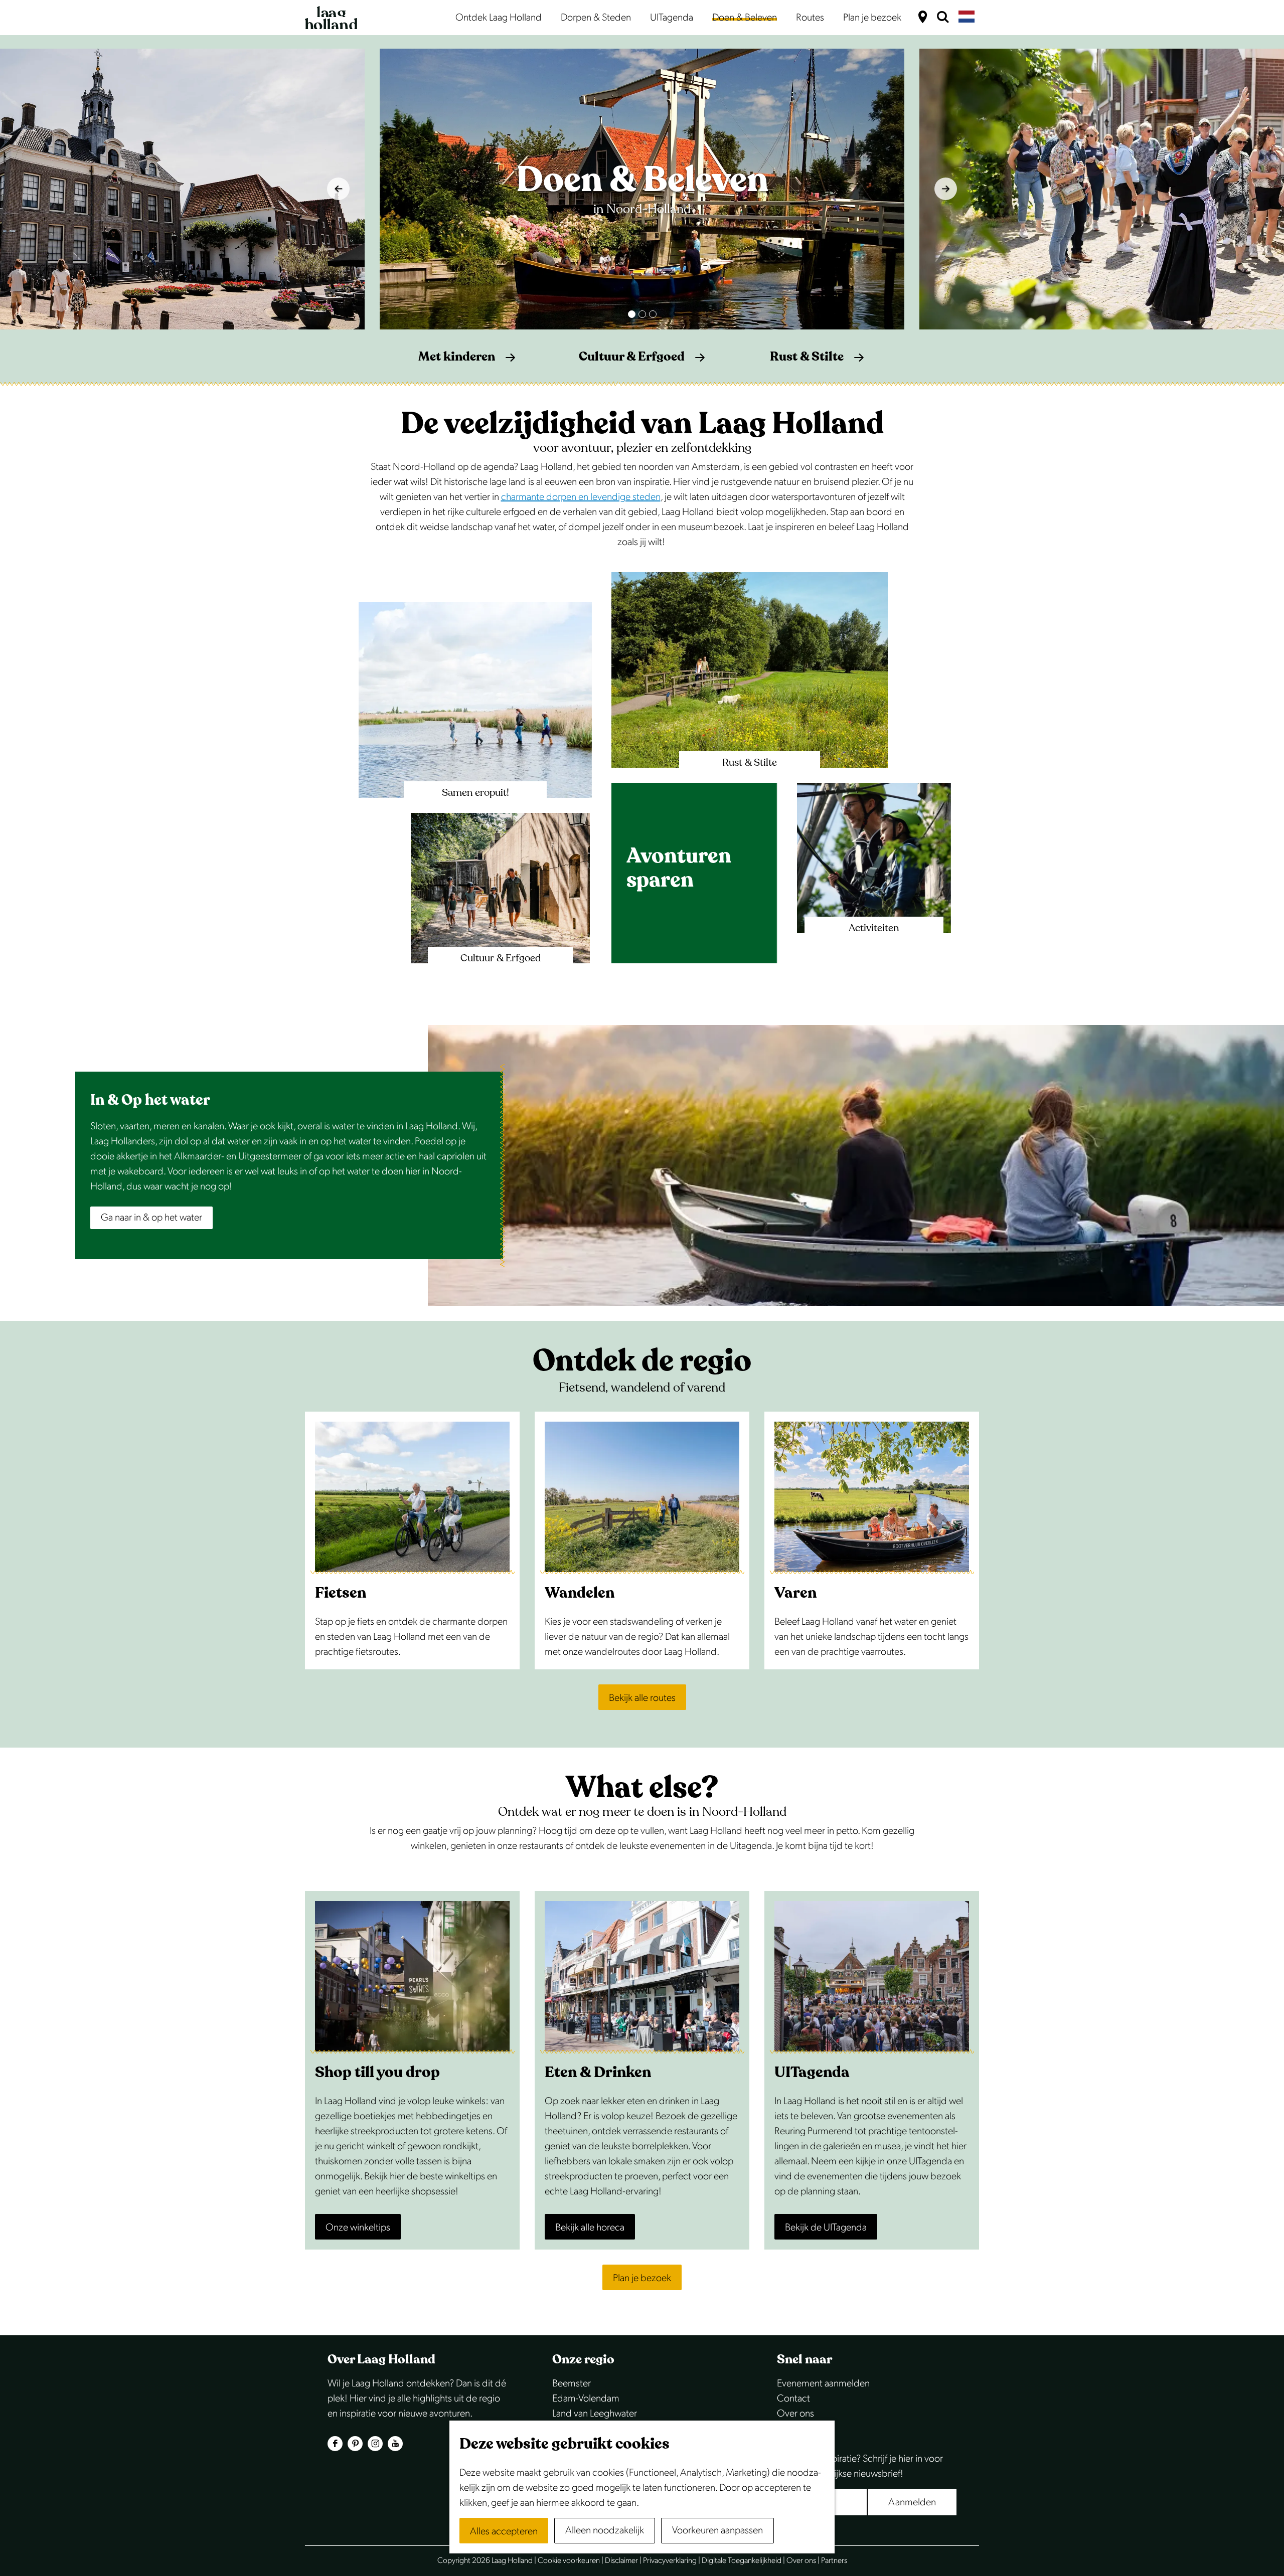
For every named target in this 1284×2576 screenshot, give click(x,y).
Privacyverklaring (670, 2561)
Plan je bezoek (642, 2278)
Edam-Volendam (586, 2398)
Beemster (572, 2383)
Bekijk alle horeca (590, 2227)
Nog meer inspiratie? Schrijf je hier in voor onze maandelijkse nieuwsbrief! (860, 2466)
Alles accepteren (504, 2531)
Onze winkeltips (358, 2227)
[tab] (632, 314)
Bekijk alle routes (642, 1698)
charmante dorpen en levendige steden (581, 497)
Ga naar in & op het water (151, 1218)
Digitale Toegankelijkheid (742, 2561)
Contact (793, 2398)
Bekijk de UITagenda (826, 2227)
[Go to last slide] (338, 189)
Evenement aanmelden (823, 2383)
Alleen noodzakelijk (605, 2530)
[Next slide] (946, 189)
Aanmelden (912, 2502)
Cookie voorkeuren (569, 2561)
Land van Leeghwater (595, 2414)
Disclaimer (621, 2561)
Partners (834, 2561)
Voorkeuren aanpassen (717, 2530)
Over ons (795, 2414)
